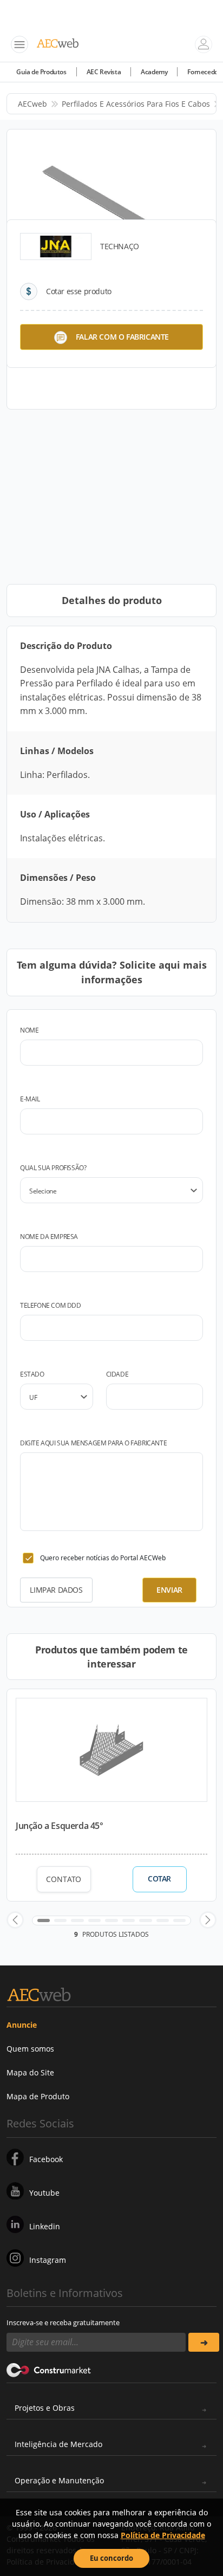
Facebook (46, 2159)
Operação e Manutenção (59, 2480)
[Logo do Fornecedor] (56, 246)
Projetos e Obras (45, 2408)
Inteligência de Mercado (58, 2444)
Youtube (44, 2193)
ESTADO (32, 1374)
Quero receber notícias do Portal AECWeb (103, 1558)
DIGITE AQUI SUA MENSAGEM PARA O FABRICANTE (93, 1443)
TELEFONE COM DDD (51, 1305)
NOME (29, 1030)
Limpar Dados (56, 1590)
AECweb (32, 104)
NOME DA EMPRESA (49, 1237)
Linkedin (45, 2226)
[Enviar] (204, 2342)
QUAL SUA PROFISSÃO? (53, 1168)
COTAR (159, 1879)
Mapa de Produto (38, 2096)
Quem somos (30, 2049)
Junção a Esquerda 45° (60, 1826)
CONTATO (64, 1879)
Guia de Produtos (41, 72)
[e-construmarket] (49, 2369)
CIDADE (117, 1374)
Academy (154, 72)
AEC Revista (104, 72)
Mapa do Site (30, 2072)
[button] (15, 1920)
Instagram (48, 2260)
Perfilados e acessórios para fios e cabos (136, 104)
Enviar (169, 1590)
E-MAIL (30, 1099)
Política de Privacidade (163, 2535)
